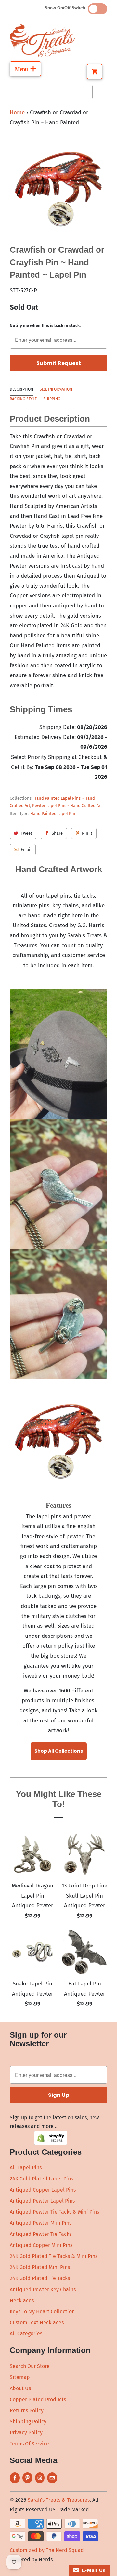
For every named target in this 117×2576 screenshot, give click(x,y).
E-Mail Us (92, 2570)
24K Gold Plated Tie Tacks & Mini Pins (54, 2256)
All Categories (26, 2334)
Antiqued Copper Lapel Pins (43, 2190)
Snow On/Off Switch (66, 8)
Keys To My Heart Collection (42, 2311)
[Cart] (95, 72)
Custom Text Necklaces (37, 2323)
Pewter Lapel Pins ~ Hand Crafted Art (67, 806)
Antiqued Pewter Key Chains (43, 2289)
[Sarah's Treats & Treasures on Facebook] (15, 2478)
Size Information (56, 389)
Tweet (26, 833)
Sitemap (20, 2377)
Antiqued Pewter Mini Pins (41, 2223)
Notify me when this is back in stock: (45, 325)
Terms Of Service (29, 2444)
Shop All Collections (59, 1751)
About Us (20, 2388)
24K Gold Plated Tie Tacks (40, 2278)
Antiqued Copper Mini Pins (41, 2245)
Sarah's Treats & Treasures (59, 2500)
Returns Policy (27, 2410)
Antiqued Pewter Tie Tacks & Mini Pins (54, 2212)
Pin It (87, 833)
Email (26, 849)
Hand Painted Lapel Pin (53, 813)
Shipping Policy (28, 2422)
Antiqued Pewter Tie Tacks (41, 2234)
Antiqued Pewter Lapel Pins (42, 2201)
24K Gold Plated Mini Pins (40, 2267)
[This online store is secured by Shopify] (51, 2143)
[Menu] (25, 69)
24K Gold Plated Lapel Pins (41, 2179)
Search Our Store (30, 2366)
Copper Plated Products (38, 2399)
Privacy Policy (26, 2433)
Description (21, 389)
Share (57, 833)
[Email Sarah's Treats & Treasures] (52, 2478)
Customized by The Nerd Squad (47, 2550)
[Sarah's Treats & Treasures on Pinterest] (27, 2478)
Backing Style (23, 399)
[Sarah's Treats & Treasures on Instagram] (40, 2478)
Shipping (52, 399)
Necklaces (22, 2300)
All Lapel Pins (26, 2168)
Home (17, 112)
